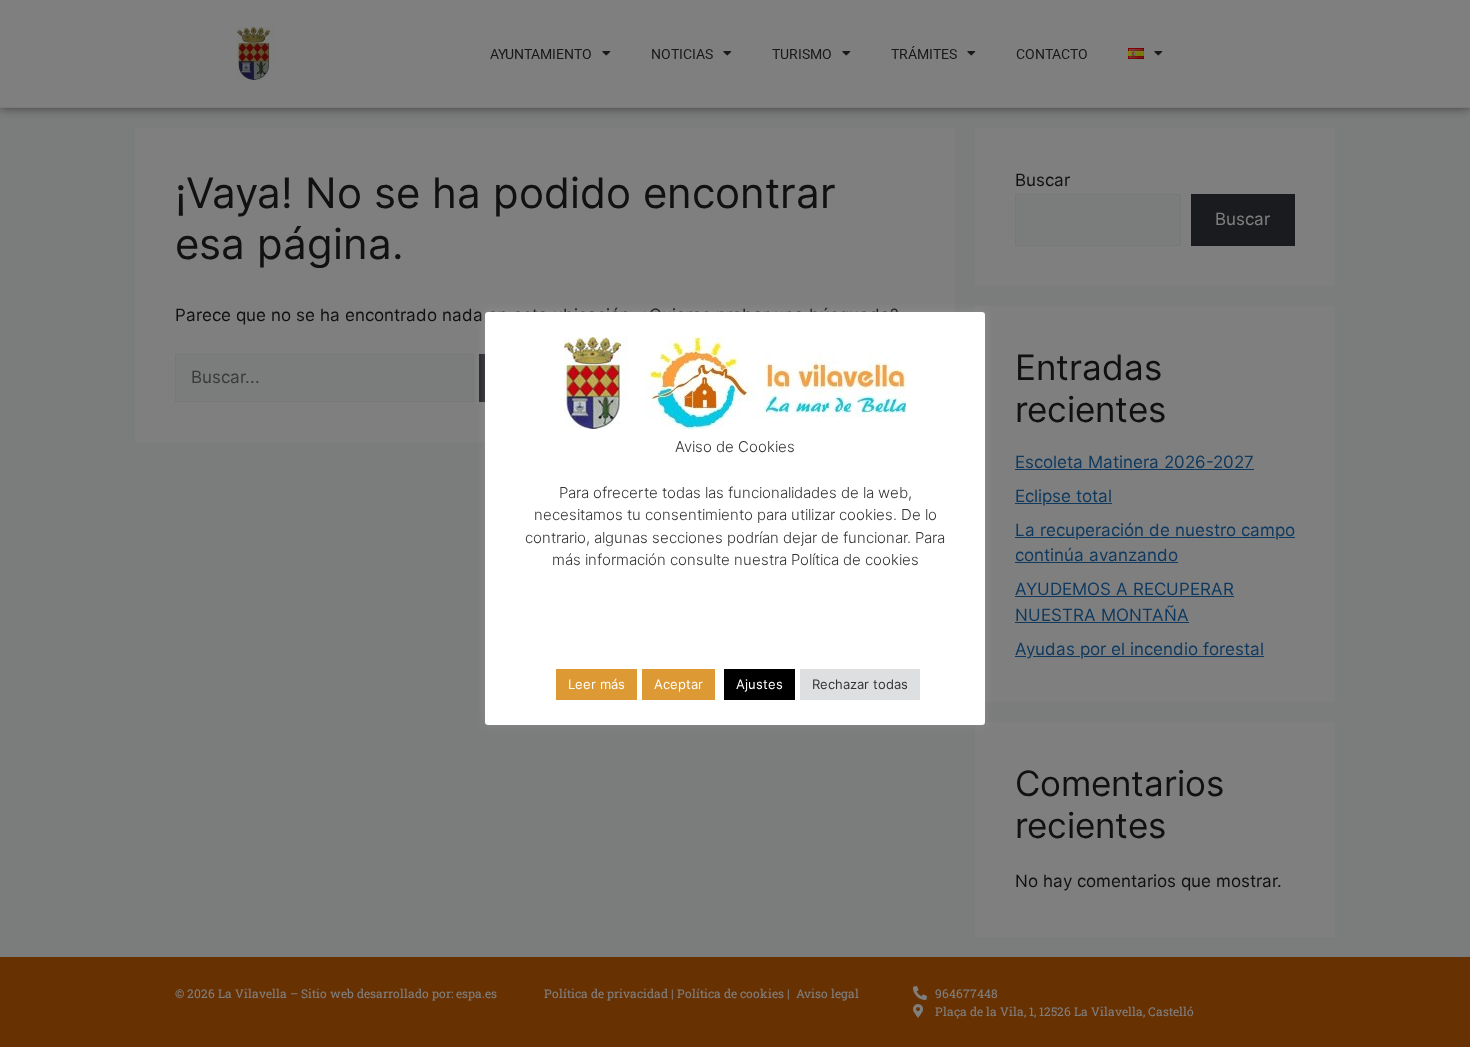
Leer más (596, 684)
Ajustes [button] (759, 684)
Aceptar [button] (678, 684)
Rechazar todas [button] (860, 684)
